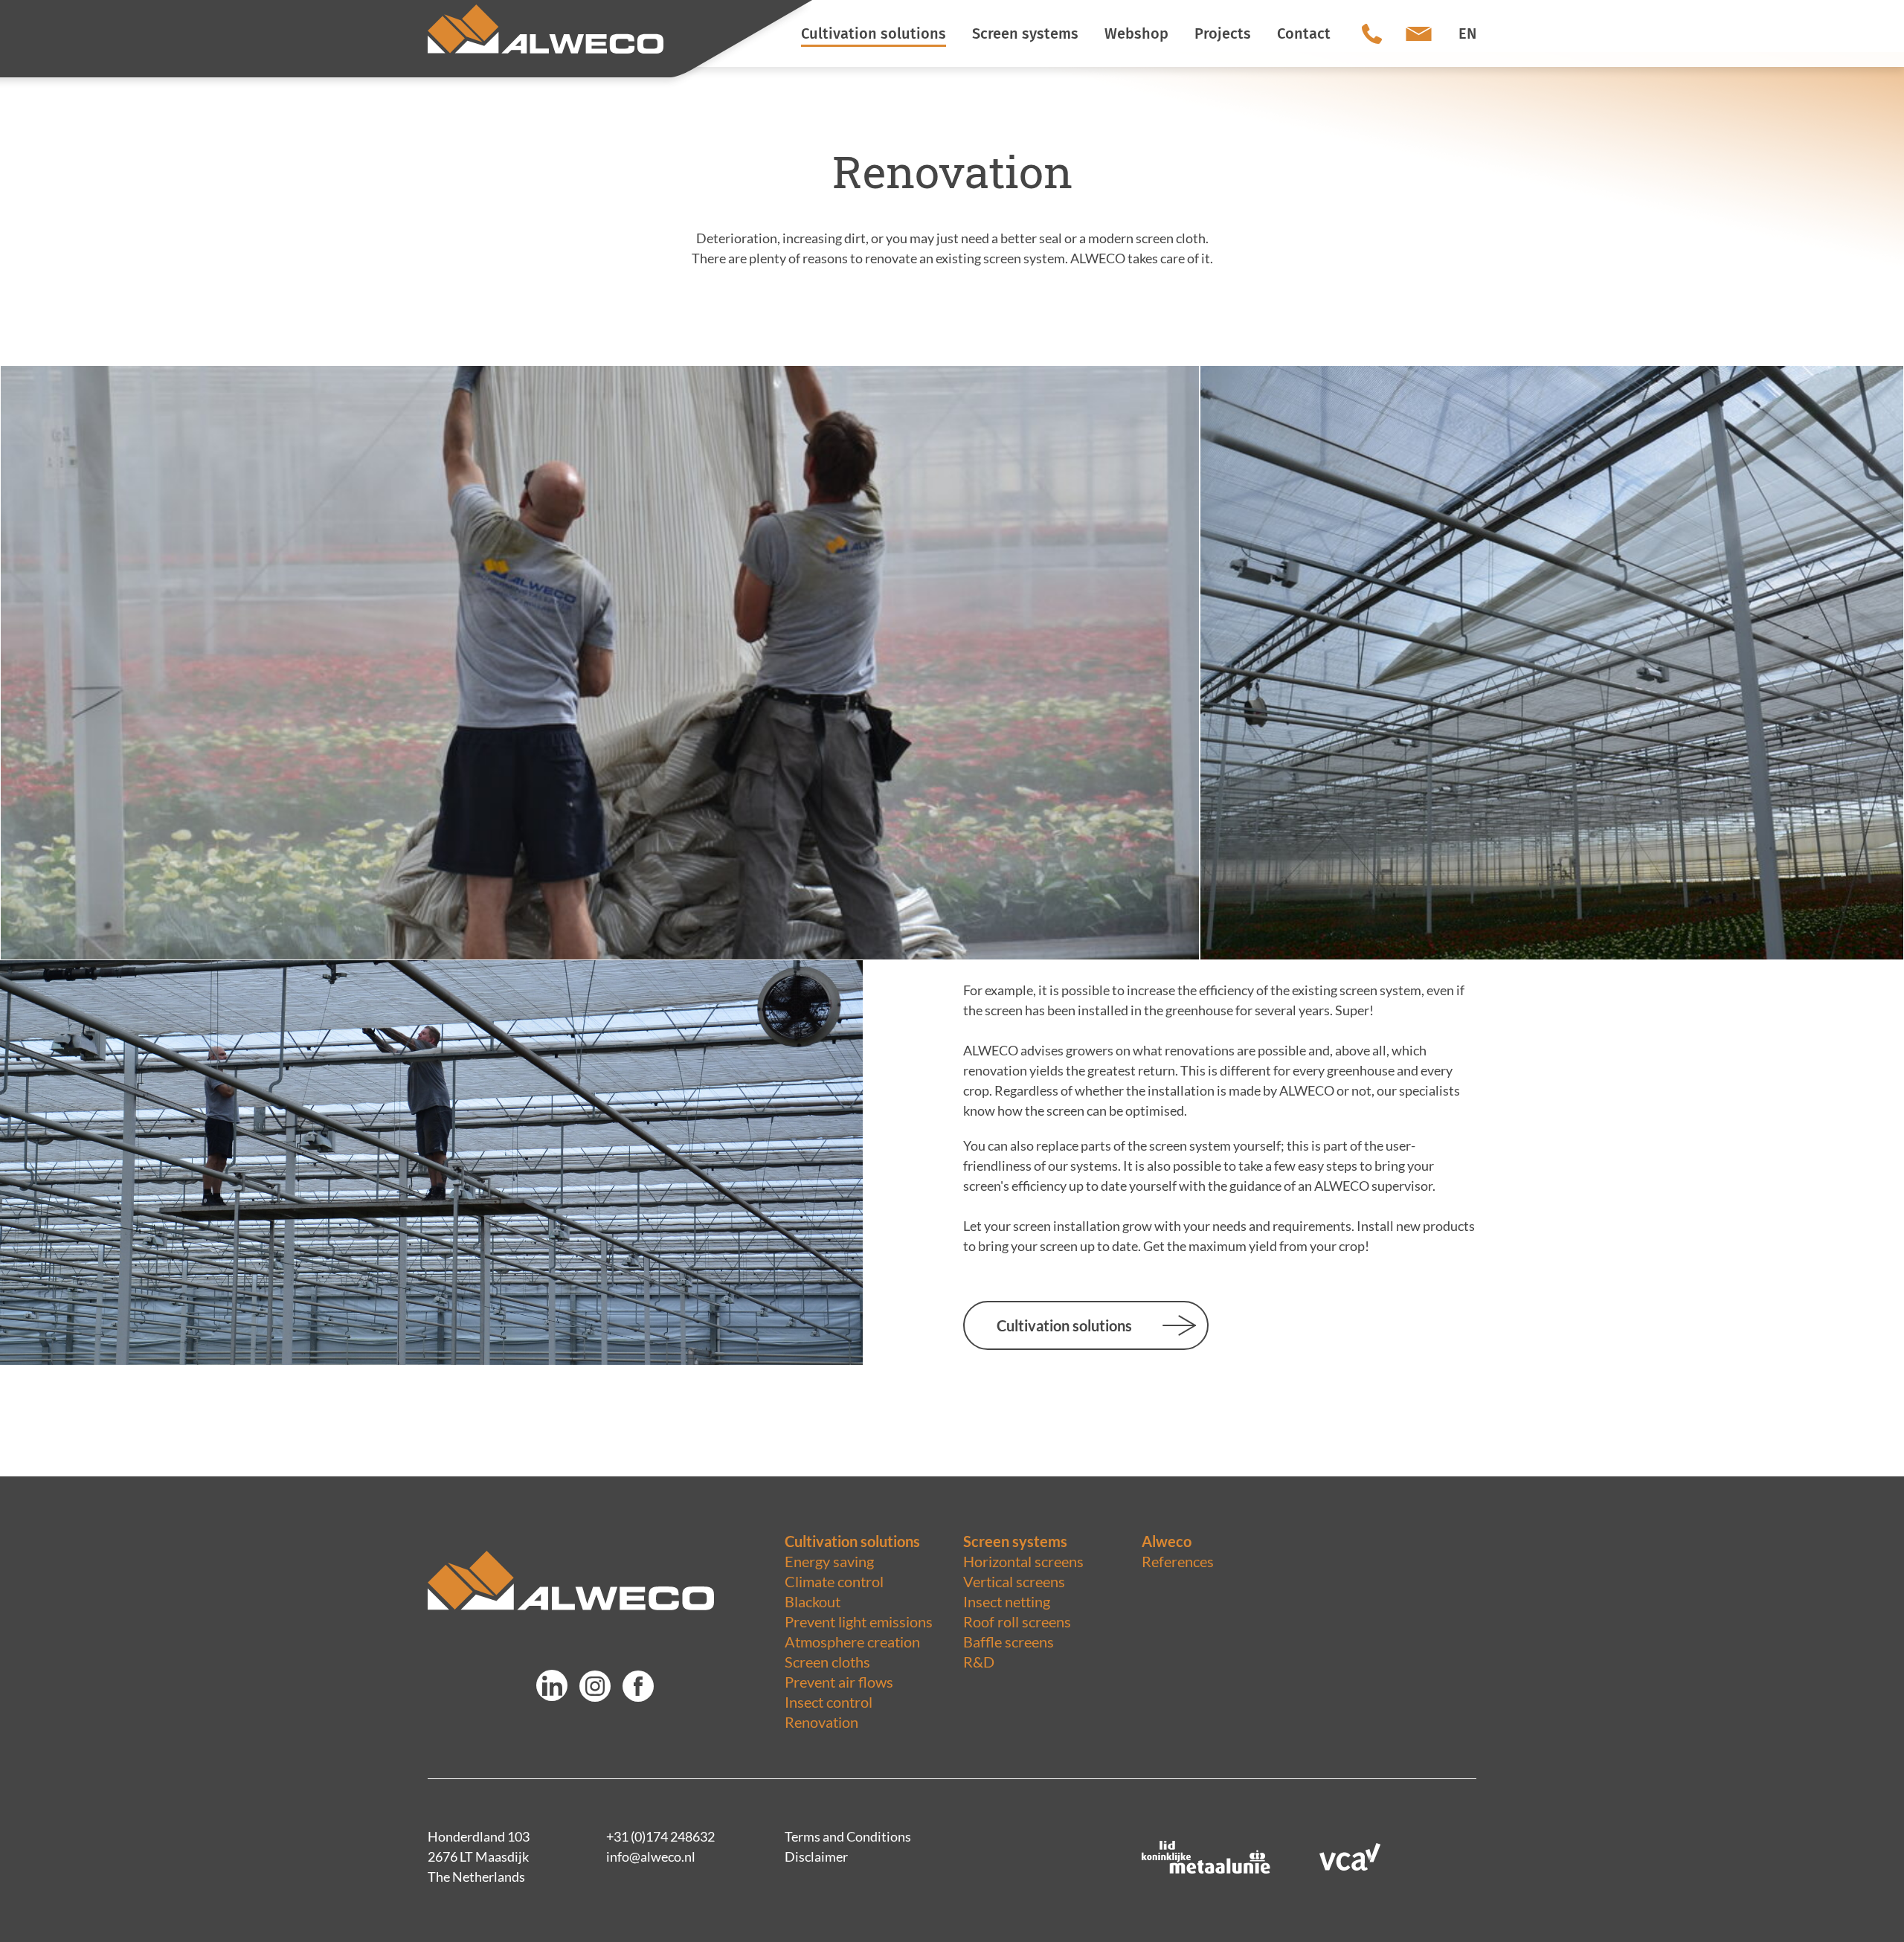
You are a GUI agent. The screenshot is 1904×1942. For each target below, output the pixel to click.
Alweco (1167, 1541)
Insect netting (1007, 1601)
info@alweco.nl (651, 1856)
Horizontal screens (1023, 1561)
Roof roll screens (1017, 1621)
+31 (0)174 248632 (660, 1836)
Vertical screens (1014, 1581)
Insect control (829, 1702)
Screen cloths (827, 1662)
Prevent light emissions (859, 1621)
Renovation (821, 1722)
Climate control (834, 1581)
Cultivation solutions (1064, 1325)
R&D (979, 1662)
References (1178, 1561)
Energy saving (829, 1561)
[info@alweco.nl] (1419, 33)
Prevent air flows (839, 1682)
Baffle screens (1009, 1642)
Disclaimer (816, 1856)
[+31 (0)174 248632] (1372, 33)
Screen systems (1015, 1541)
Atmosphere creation (852, 1642)
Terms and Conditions (848, 1836)
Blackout (813, 1601)
